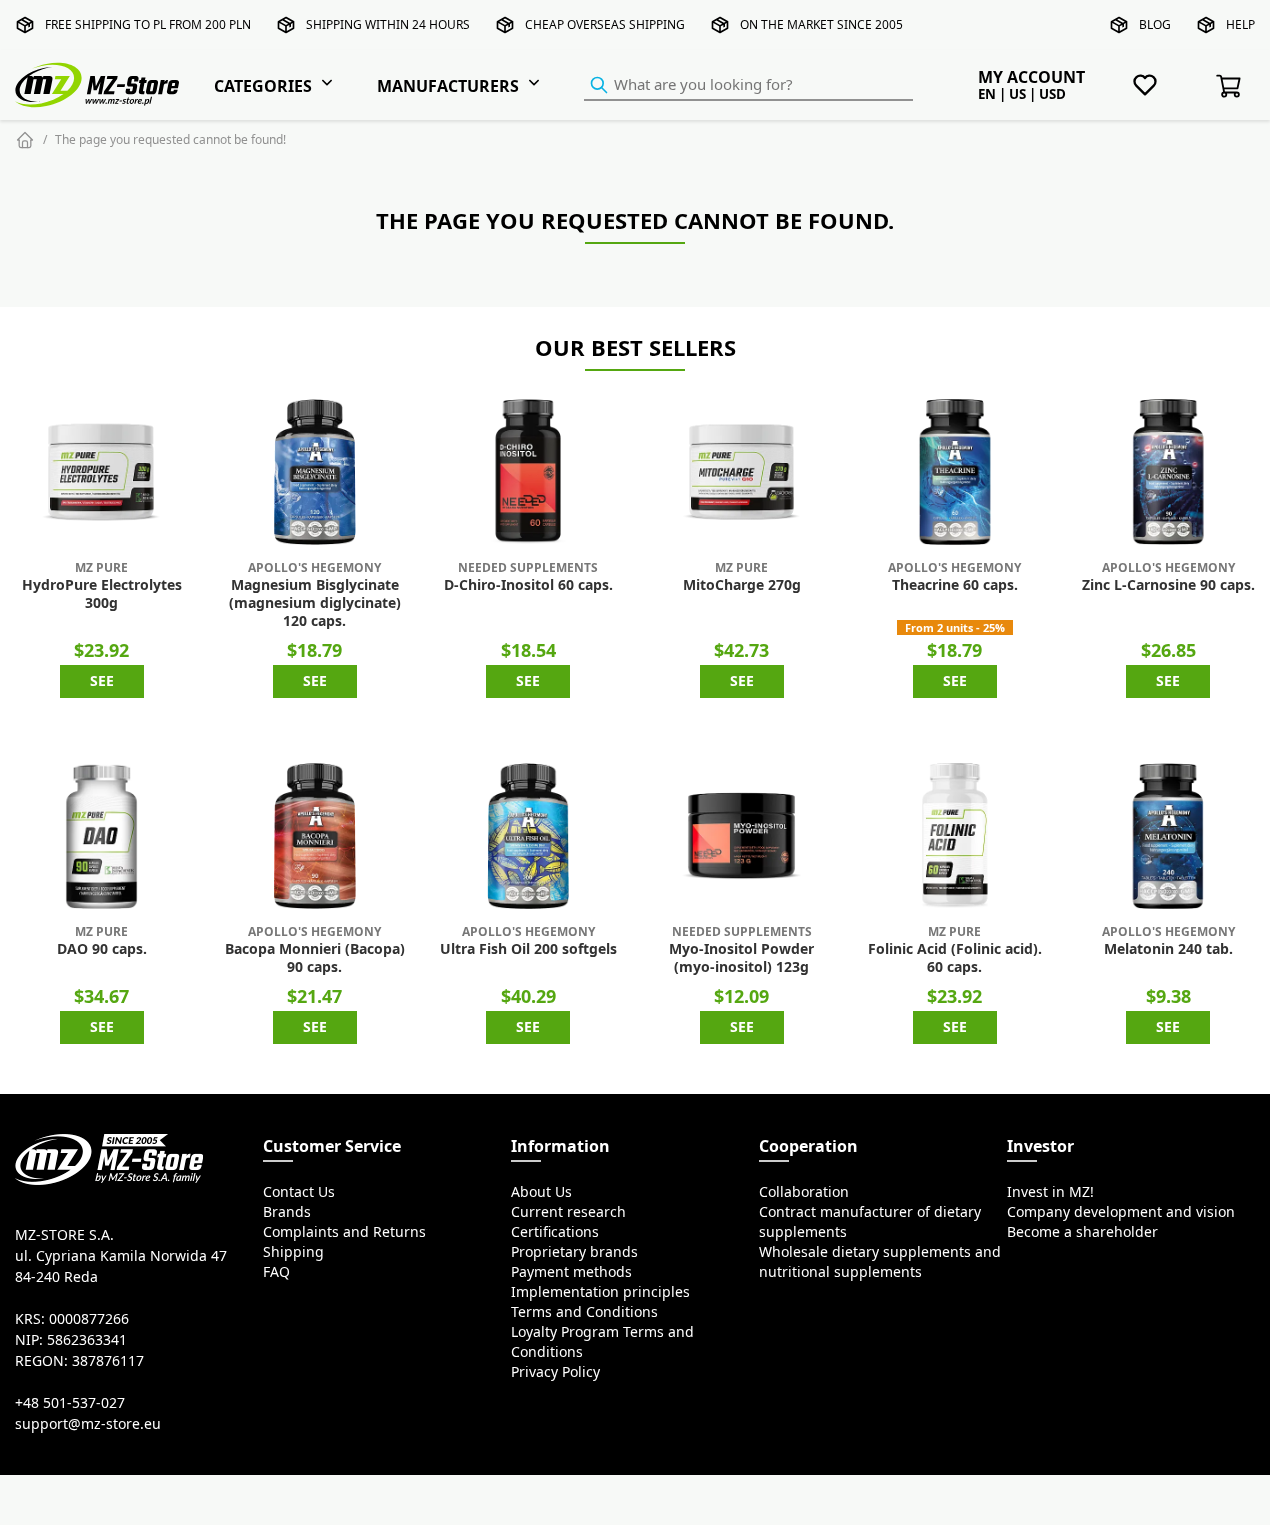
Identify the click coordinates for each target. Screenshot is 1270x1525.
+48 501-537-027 (70, 1403)
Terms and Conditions (584, 1312)
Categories (263, 86)
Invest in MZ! (1050, 1192)
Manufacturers (448, 86)
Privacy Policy (555, 1372)
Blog (1155, 24)
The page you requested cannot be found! (170, 139)
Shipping (293, 1252)
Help (1240, 24)
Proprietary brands (574, 1252)
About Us (541, 1192)
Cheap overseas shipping (605, 24)
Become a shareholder (1082, 1232)
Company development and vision (1121, 1212)
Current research (568, 1212)
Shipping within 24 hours (388, 24)
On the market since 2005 (821, 24)
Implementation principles (600, 1292)
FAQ (276, 1272)
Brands (287, 1212)
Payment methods (571, 1272)
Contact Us (299, 1192)
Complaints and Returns (344, 1232)
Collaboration (804, 1192)
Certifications (555, 1232)
